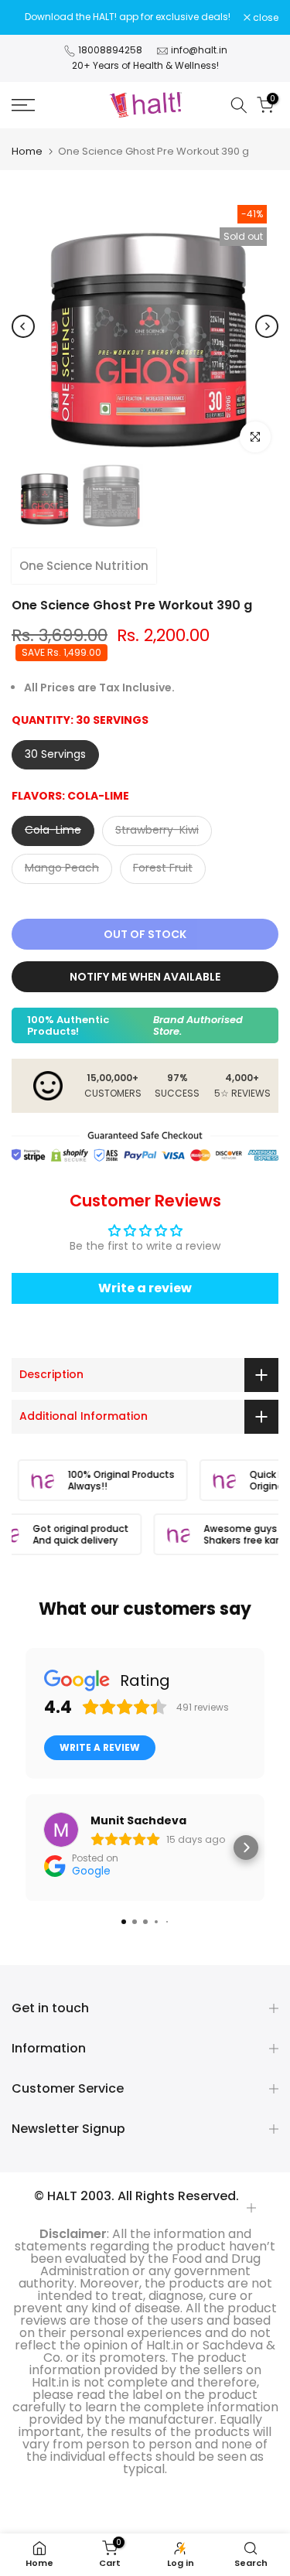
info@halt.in (199, 50)
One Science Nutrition (84, 566)
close (264, 18)
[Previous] (23, 326)
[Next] (267, 326)
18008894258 (110, 50)
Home (27, 151)
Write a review (145, 1288)
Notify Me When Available (145, 977)
